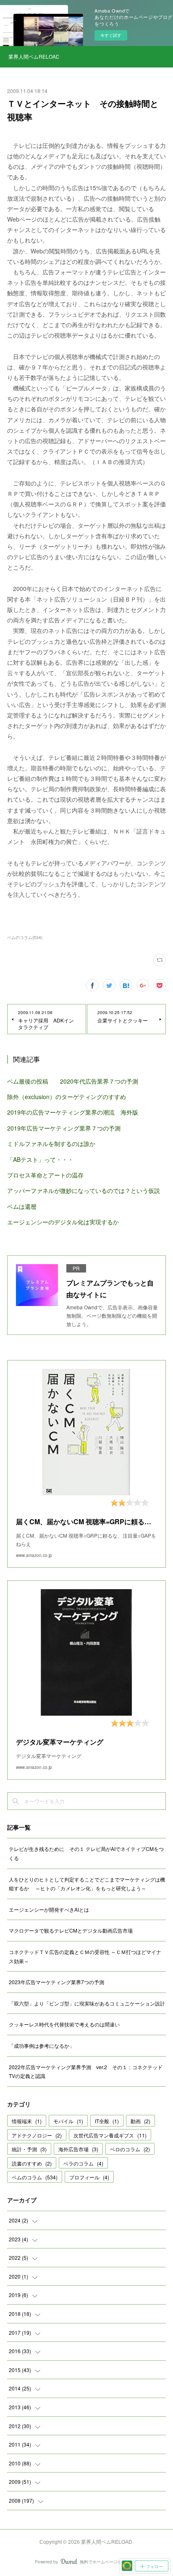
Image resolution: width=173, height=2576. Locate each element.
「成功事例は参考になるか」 (42, 2046)
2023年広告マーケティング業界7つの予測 (56, 1982)
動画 (140, 2121)
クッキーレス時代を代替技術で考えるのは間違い (64, 2024)
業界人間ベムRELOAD (34, 56)
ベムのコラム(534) (25, 937)
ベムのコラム (35, 2177)
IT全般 (107, 2121)
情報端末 (27, 2121)
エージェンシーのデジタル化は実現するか (63, 1222)
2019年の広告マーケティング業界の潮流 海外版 (73, 1112)
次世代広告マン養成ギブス (110, 2135)
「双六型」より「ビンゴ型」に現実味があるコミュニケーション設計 (87, 2003)
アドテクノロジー (37, 2135)
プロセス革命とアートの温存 (45, 1175)
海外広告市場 (78, 2149)
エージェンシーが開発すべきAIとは (49, 1909)
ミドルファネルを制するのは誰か (51, 1143)
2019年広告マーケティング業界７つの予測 (64, 1128)
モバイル (68, 2121)
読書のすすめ (32, 2163)
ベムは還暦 (22, 1206)
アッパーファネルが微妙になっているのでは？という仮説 (84, 1190)
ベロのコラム (130, 2149)
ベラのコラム (83, 2163)
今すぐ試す (111, 35)
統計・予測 (29, 2149)
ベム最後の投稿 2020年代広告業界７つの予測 (73, 1081)
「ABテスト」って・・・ (40, 1159)
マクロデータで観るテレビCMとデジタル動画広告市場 (71, 1930)
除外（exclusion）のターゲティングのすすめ (67, 1097)
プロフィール (89, 2177)
